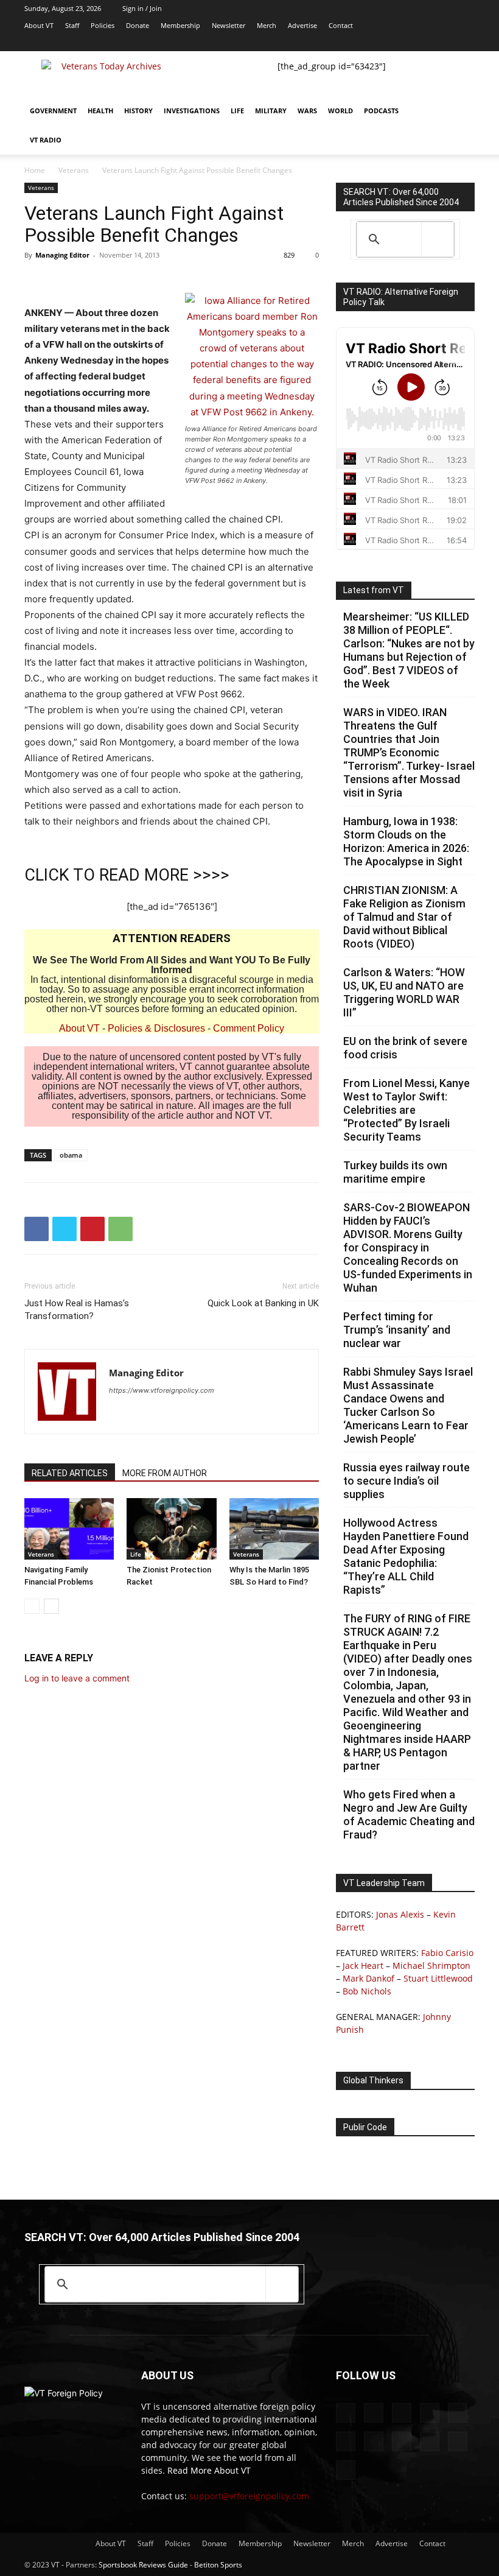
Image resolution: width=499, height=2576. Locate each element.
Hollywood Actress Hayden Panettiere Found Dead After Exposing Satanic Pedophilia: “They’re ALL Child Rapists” (406, 1556)
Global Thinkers (373, 2080)
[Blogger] (265, 43)
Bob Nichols (367, 1991)
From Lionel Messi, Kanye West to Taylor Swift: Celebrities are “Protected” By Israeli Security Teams (407, 1110)
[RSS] (365, 43)
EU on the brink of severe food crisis (405, 1048)
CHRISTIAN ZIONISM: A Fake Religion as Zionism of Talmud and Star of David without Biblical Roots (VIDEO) (404, 917)
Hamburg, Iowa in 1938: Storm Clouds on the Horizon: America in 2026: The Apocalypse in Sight (406, 841)
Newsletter (229, 25)
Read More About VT (209, 2470)
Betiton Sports (218, 2565)
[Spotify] (385, 43)
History (138, 111)
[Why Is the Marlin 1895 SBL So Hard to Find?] (274, 1529)
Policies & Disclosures (156, 1028)
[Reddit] (325, 43)
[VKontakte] (425, 43)
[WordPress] (445, 43)
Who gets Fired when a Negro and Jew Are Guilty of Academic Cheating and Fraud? (409, 1814)
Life (237, 111)
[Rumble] (345, 43)
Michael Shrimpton (431, 1965)
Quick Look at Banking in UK (263, 1303)
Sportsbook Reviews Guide (143, 2565)
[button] (460, 111)
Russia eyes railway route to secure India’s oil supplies (407, 1481)
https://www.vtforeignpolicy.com (162, 1390)
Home (35, 170)
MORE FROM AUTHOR (165, 1473)
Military (271, 111)
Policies (103, 25)
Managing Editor (62, 255)
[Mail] (305, 43)
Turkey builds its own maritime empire (395, 1172)
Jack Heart (363, 1965)
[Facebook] (285, 43)
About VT (39, 25)
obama (71, 1155)
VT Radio (46, 140)
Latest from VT (374, 590)
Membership (180, 25)
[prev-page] (32, 1606)
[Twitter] (405, 43)
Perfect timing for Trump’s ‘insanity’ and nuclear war (397, 1330)
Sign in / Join (142, 8)
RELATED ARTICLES (70, 1473)
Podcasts (381, 111)
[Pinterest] (92, 1229)
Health (100, 111)
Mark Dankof (368, 1978)
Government (53, 111)
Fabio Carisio (447, 1953)
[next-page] (51, 1606)
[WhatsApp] (120, 1229)
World (340, 111)
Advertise (302, 25)
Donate (138, 25)
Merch (267, 25)
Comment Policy (249, 1028)
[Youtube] (466, 43)
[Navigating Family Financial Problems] (69, 1529)
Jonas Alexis (400, 1914)
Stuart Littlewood (438, 1978)
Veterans (74, 170)
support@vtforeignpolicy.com (249, 2496)
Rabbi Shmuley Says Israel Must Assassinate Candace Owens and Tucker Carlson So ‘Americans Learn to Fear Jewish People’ (408, 1405)
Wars (307, 111)
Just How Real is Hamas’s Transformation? (77, 1310)
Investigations (192, 111)
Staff (72, 25)
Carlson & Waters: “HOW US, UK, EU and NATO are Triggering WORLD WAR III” (404, 992)
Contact (341, 25)
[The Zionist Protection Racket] (171, 1529)
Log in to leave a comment (77, 1678)
